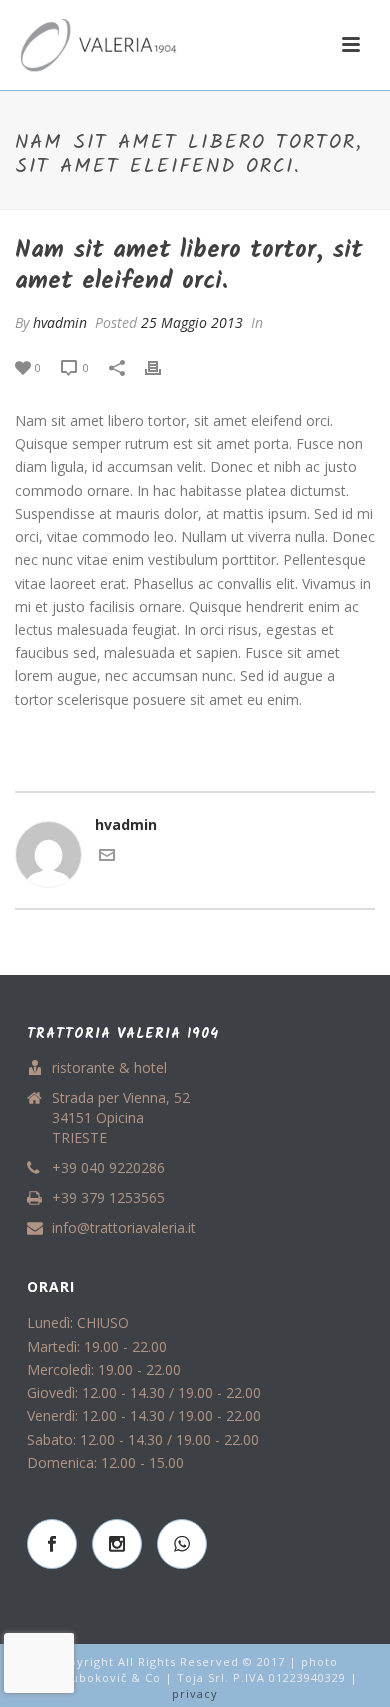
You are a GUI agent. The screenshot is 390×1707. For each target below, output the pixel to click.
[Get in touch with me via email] (107, 857)
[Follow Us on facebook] (52, 1544)
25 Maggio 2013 (192, 322)
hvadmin (60, 322)
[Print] (163, 366)
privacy (195, 1693)
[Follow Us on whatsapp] (182, 1544)
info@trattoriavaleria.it (124, 1228)
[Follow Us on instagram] (117, 1544)
